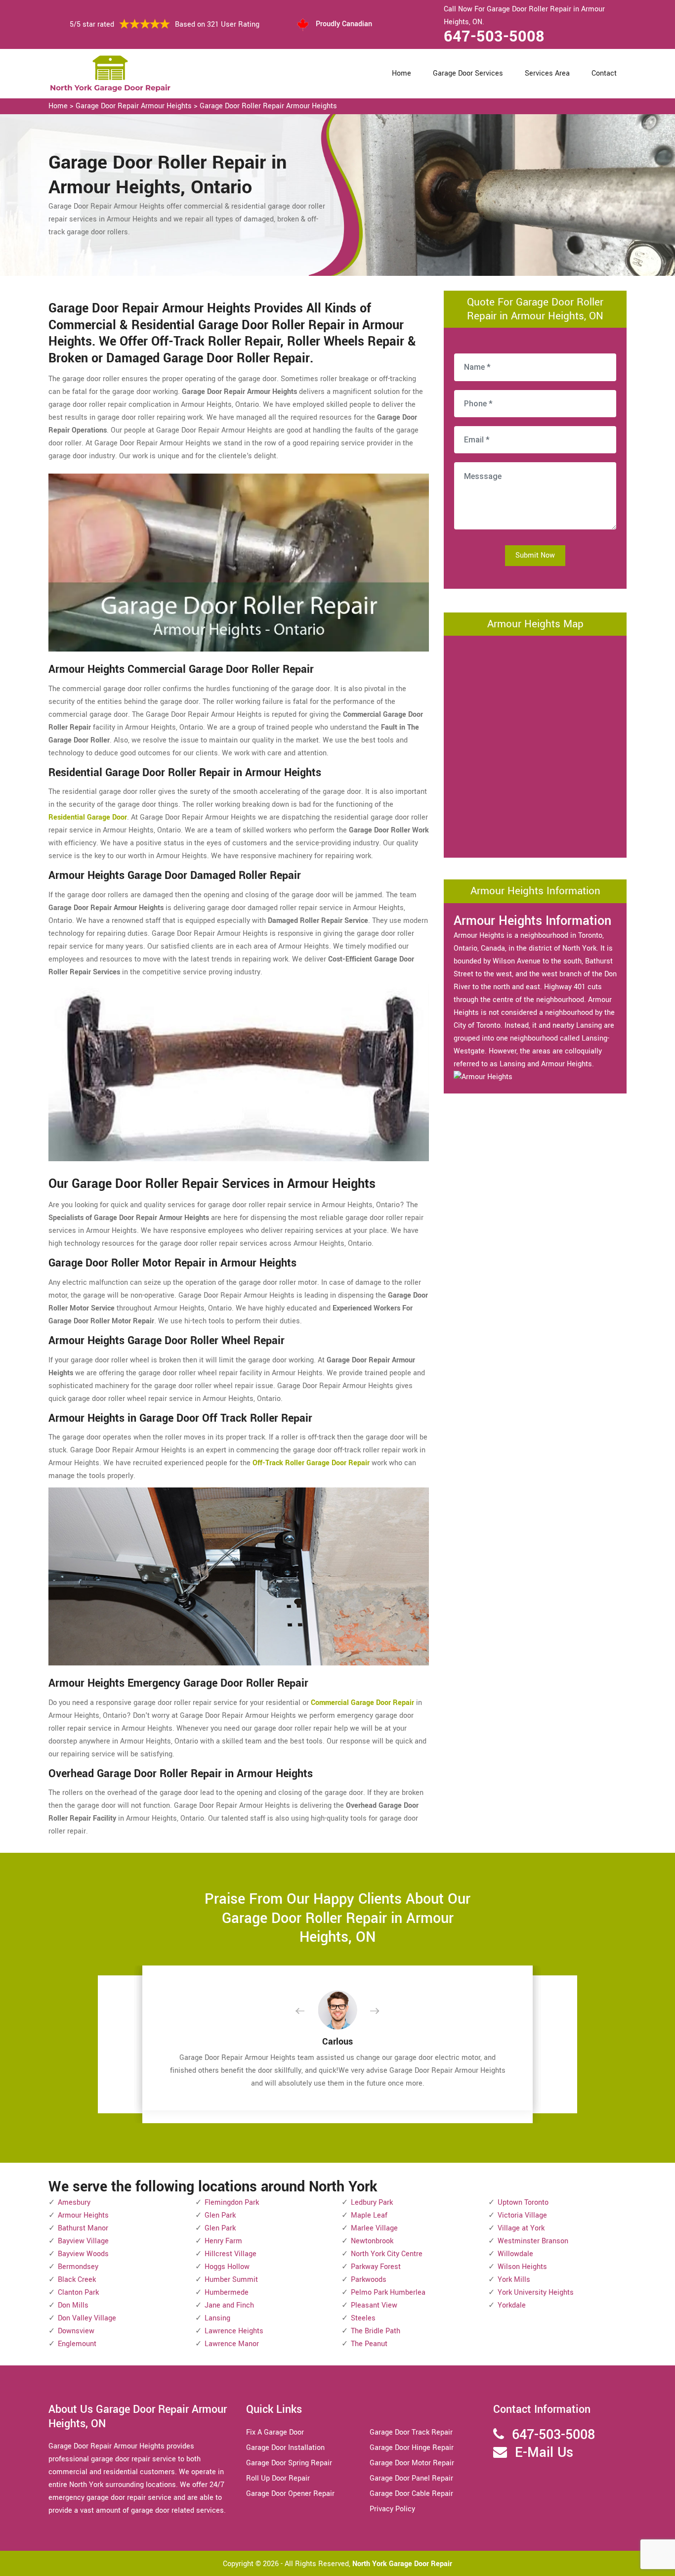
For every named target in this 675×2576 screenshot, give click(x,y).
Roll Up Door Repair (278, 2478)
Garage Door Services (468, 73)
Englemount (77, 2344)
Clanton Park (78, 2292)
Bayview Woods (83, 2254)
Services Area (547, 73)
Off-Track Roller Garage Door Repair (311, 1463)
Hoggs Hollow (227, 2267)
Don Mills (73, 2305)
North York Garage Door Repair (402, 2564)
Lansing (217, 2318)
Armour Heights (83, 2215)
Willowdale (515, 2254)
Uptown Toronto (523, 2203)
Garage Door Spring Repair (289, 2463)
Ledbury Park (372, 2203)
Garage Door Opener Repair (290, 2494)
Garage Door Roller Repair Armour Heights (268, 106)
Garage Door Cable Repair (411, 2494)
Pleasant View (374, 2305)
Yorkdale (512, 2305)
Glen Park (220, 2215)
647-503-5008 (494, 37)
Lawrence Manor (232, 2344)
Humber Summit (231, 2280)
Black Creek (77, 2280)
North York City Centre (387, 2254)
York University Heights (536, 2292)
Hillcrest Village (231, 2254)
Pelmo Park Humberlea (388, 2292)
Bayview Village (83, 2241)
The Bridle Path (376, 2331)
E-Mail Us (544, 2453)
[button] (308, 2011)
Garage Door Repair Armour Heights (134, 106)
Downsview (76, 2331)
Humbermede (227, 2292)
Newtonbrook (372, 2241)
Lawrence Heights (234, 2331)
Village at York (521, 2228)
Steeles (363, 2318)
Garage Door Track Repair (411, 2432)
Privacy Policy (392, 2509)
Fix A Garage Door (275, 2432)
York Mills (514, 2280)
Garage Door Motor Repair (412, 2463)
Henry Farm (223, 2241)
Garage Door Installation (285, 2448)
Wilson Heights (522, 2267)
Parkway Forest (376, 2267)
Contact (604, 73)
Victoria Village (522, 2215)
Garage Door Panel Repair (411, 2478)
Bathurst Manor (83, 2228)
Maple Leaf (369, 2215)
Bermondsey (78, 2267)
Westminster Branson (533, 2241)
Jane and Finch (229, 2305)
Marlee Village (374, 2228)
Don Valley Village (87, 2318)
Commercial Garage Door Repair (362, 1703)
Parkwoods (369, 2280)
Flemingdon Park (232, 2203)
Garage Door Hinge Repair (412, 2448)
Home (401, 73)
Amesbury (74, 2203)
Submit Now (535, 555)
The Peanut (369, 2344)
